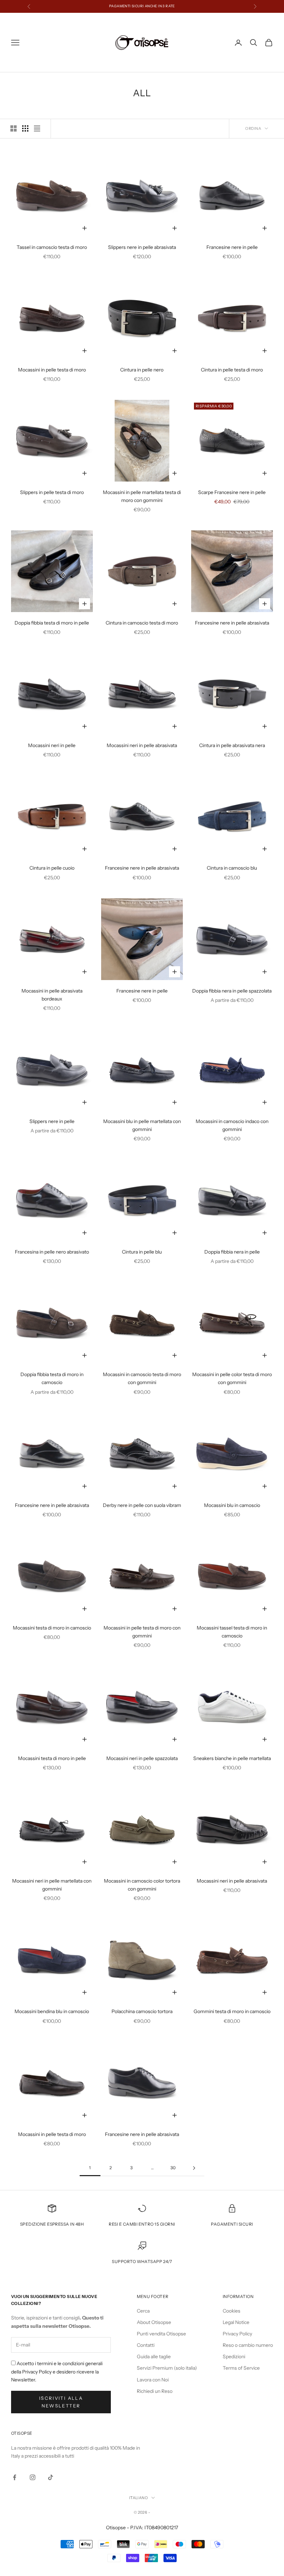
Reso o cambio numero (248, 2345)
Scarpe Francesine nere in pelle (232, 492)
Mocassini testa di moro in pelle (52, 1758)
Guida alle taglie (154, 2357)
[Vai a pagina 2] (194, 2168)
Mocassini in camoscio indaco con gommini (232, 1125)
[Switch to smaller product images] (25, 128)
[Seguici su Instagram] (33, 2477)
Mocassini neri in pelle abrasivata (142, 745)
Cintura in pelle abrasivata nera (232, 745)
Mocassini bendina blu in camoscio (52, 2011)
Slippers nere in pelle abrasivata (142, 247)
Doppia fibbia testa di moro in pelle (52, 623)
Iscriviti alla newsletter (61, 2402)
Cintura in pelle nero (142, 370)
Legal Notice (236, 2322)
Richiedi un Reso (155, 2391)
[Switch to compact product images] (37, 128)
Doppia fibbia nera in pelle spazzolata (232, 991)
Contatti (146, 2345)
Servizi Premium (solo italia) (167, 2368)
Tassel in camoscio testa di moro (52, 247)
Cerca (143, 2311)
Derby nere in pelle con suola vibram (142, 1505)
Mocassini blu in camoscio (232, 1505)
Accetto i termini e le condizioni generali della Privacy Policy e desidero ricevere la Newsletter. (57, 2371)
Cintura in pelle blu (142, 1252)
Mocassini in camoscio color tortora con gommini (142, 1885)
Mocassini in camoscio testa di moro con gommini (142, 1378)
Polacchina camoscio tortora (142, 2011)
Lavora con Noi (153, 2380)
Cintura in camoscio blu (232, 868)
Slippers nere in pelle (52, 1121)
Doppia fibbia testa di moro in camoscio (52, 1378)
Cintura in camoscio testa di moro (142, 623)
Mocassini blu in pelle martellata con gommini (142, 1125)
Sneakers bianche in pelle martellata (232, 1758)
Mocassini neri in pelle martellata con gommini (52, 1885)
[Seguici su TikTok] (51, 2477)
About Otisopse (154, 2322)
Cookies (232, 2311)
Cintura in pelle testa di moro (232, 370)
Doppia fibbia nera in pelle (232, 1252)
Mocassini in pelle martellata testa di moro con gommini (142, 496)
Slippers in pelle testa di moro (52, 492)
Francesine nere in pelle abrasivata (232, 623)
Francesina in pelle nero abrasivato (52, 1252)
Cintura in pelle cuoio (52, 868)
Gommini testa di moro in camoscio (232, 2011)
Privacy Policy (237, 2334)
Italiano (139, 2498)
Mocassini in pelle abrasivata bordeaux (52, 995)
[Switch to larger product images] (14, 128)
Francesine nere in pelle (232, 247)
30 (173, 2168)
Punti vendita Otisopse (161, 2334)
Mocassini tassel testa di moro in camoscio (232, 1632)
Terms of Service (241, 2368)
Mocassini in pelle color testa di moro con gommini (232, 1378)
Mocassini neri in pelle (52, 745)
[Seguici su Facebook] (15, 2477)
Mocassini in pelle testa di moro (52, 370)
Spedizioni (234, 2357)
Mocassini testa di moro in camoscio (52, 1628)
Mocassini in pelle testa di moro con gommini (142, 1632)
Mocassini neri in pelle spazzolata (142, 1758)
